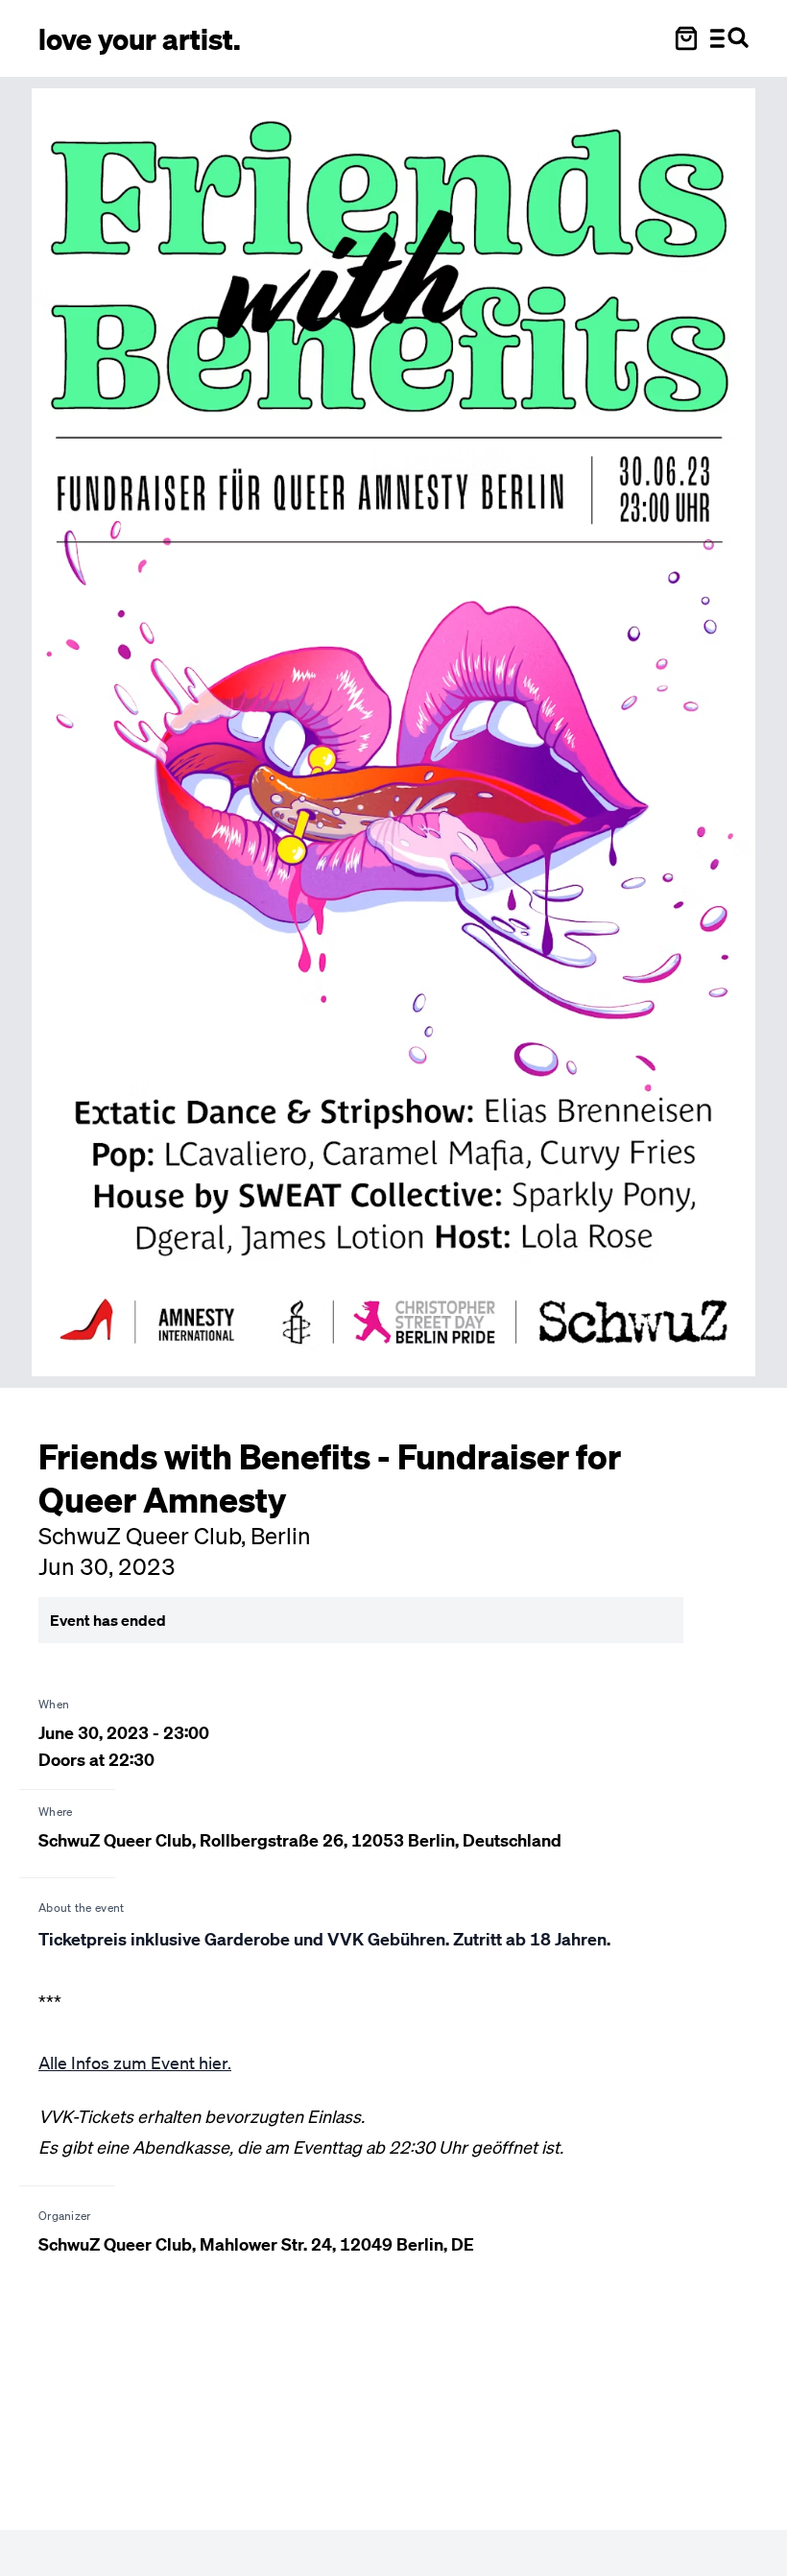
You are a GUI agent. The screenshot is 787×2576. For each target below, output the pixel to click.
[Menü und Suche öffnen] (729, 38)
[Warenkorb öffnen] (686, 38)
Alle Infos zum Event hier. (135, 2063)
